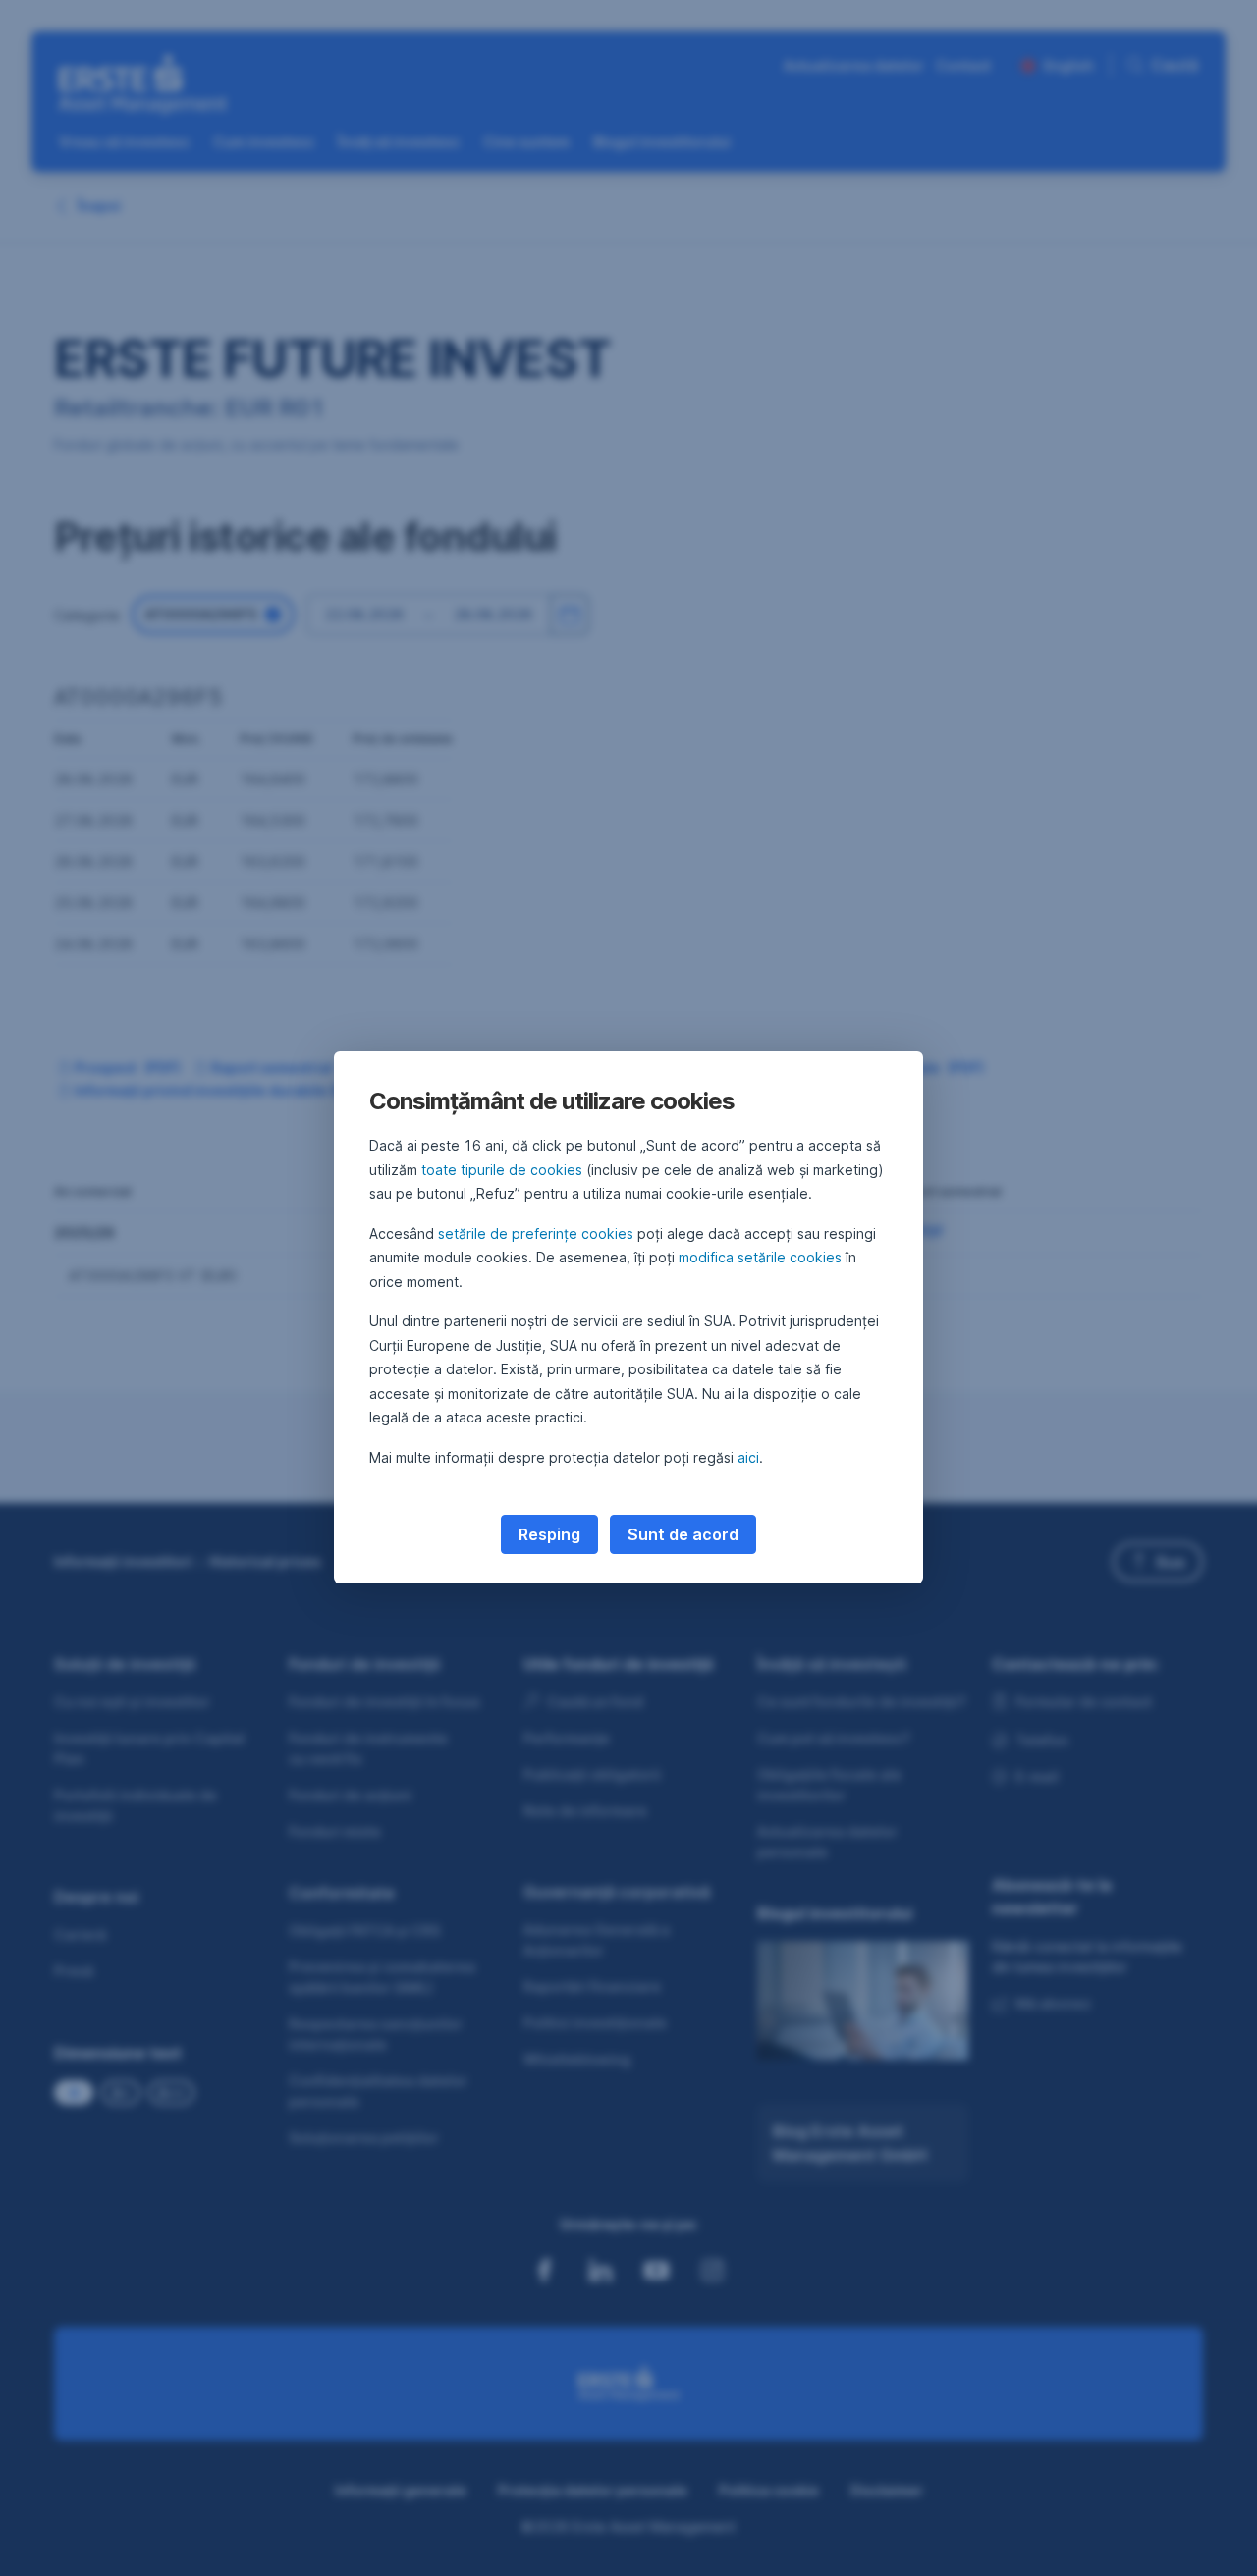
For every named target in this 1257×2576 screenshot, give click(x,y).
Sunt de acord (683, 1534)
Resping (549, 1534)
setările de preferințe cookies (536, 1234)
